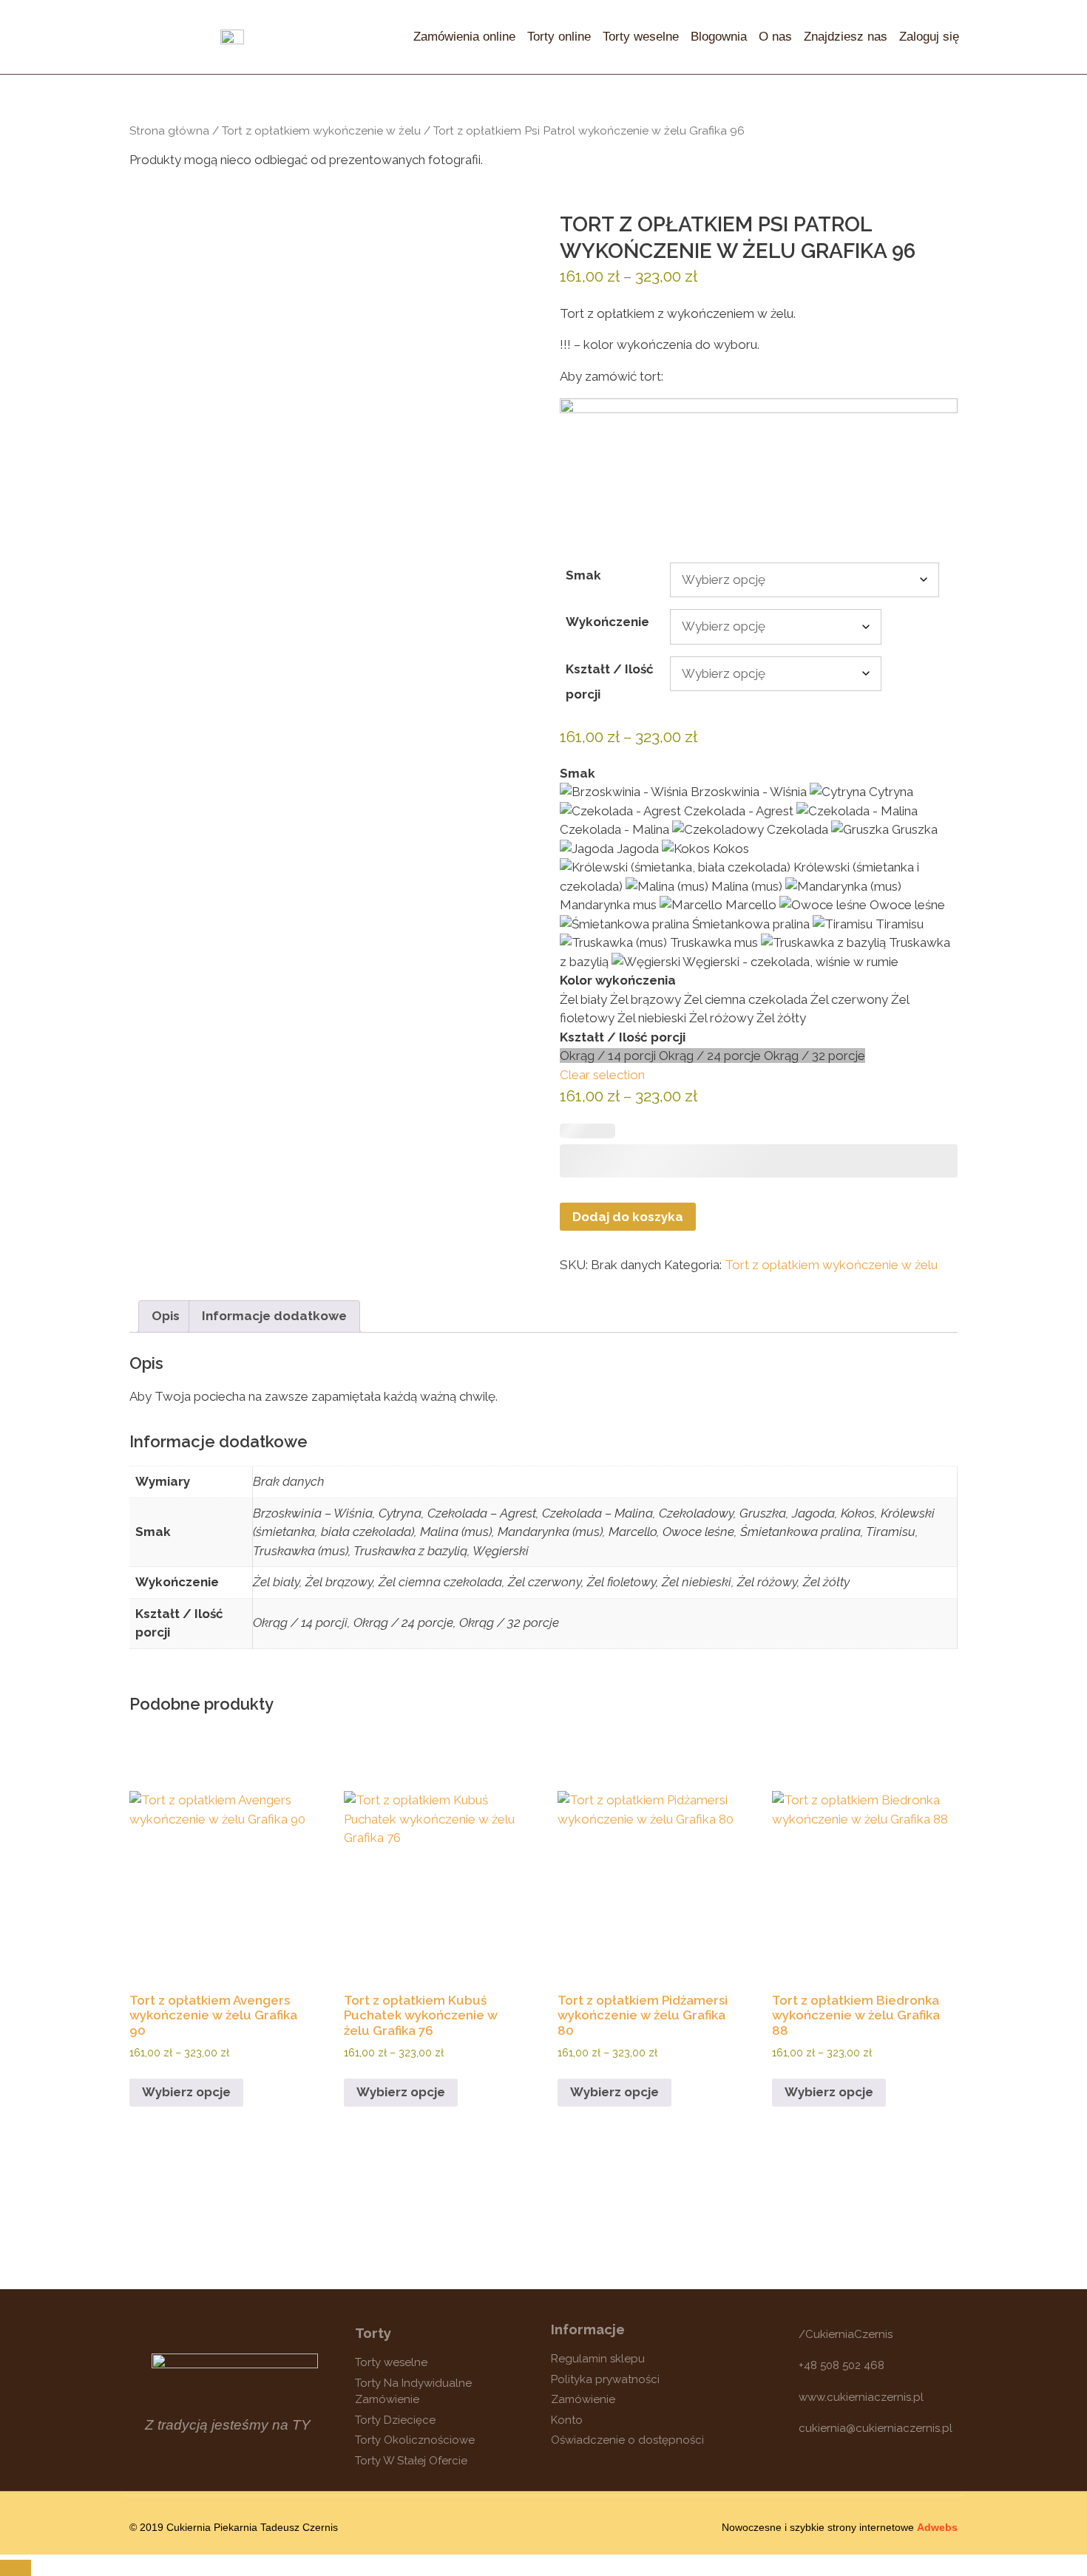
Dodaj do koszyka (628, 1217)
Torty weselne (641, 37)
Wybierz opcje (186, 2092)
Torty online (559, 37)
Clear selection (602, 1075)
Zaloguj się (929, 37)
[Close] (16, 2568)
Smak (583, 575)
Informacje (588, 2329)
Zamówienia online (464, 37)
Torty (373, 2333)
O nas (775, 37)
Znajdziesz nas (846, 37)
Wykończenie (607, 622)
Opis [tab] (166, 1316)
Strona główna (169, 130)
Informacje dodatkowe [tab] (274, 1316)
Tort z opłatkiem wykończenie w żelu (321, 130)
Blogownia (719, 37)
